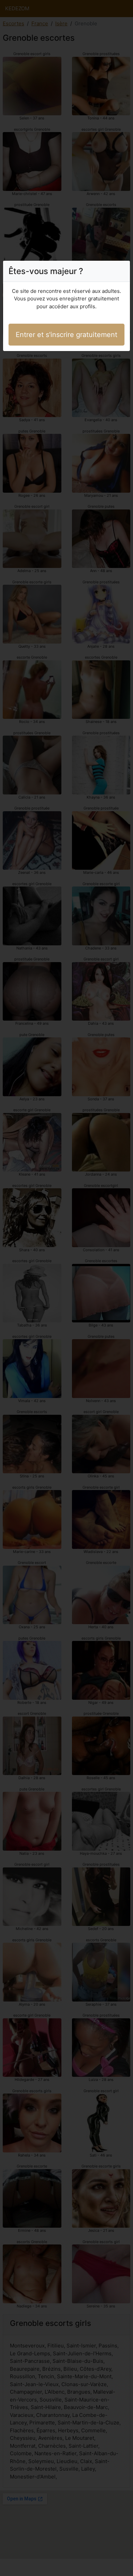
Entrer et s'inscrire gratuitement (66, 335)
